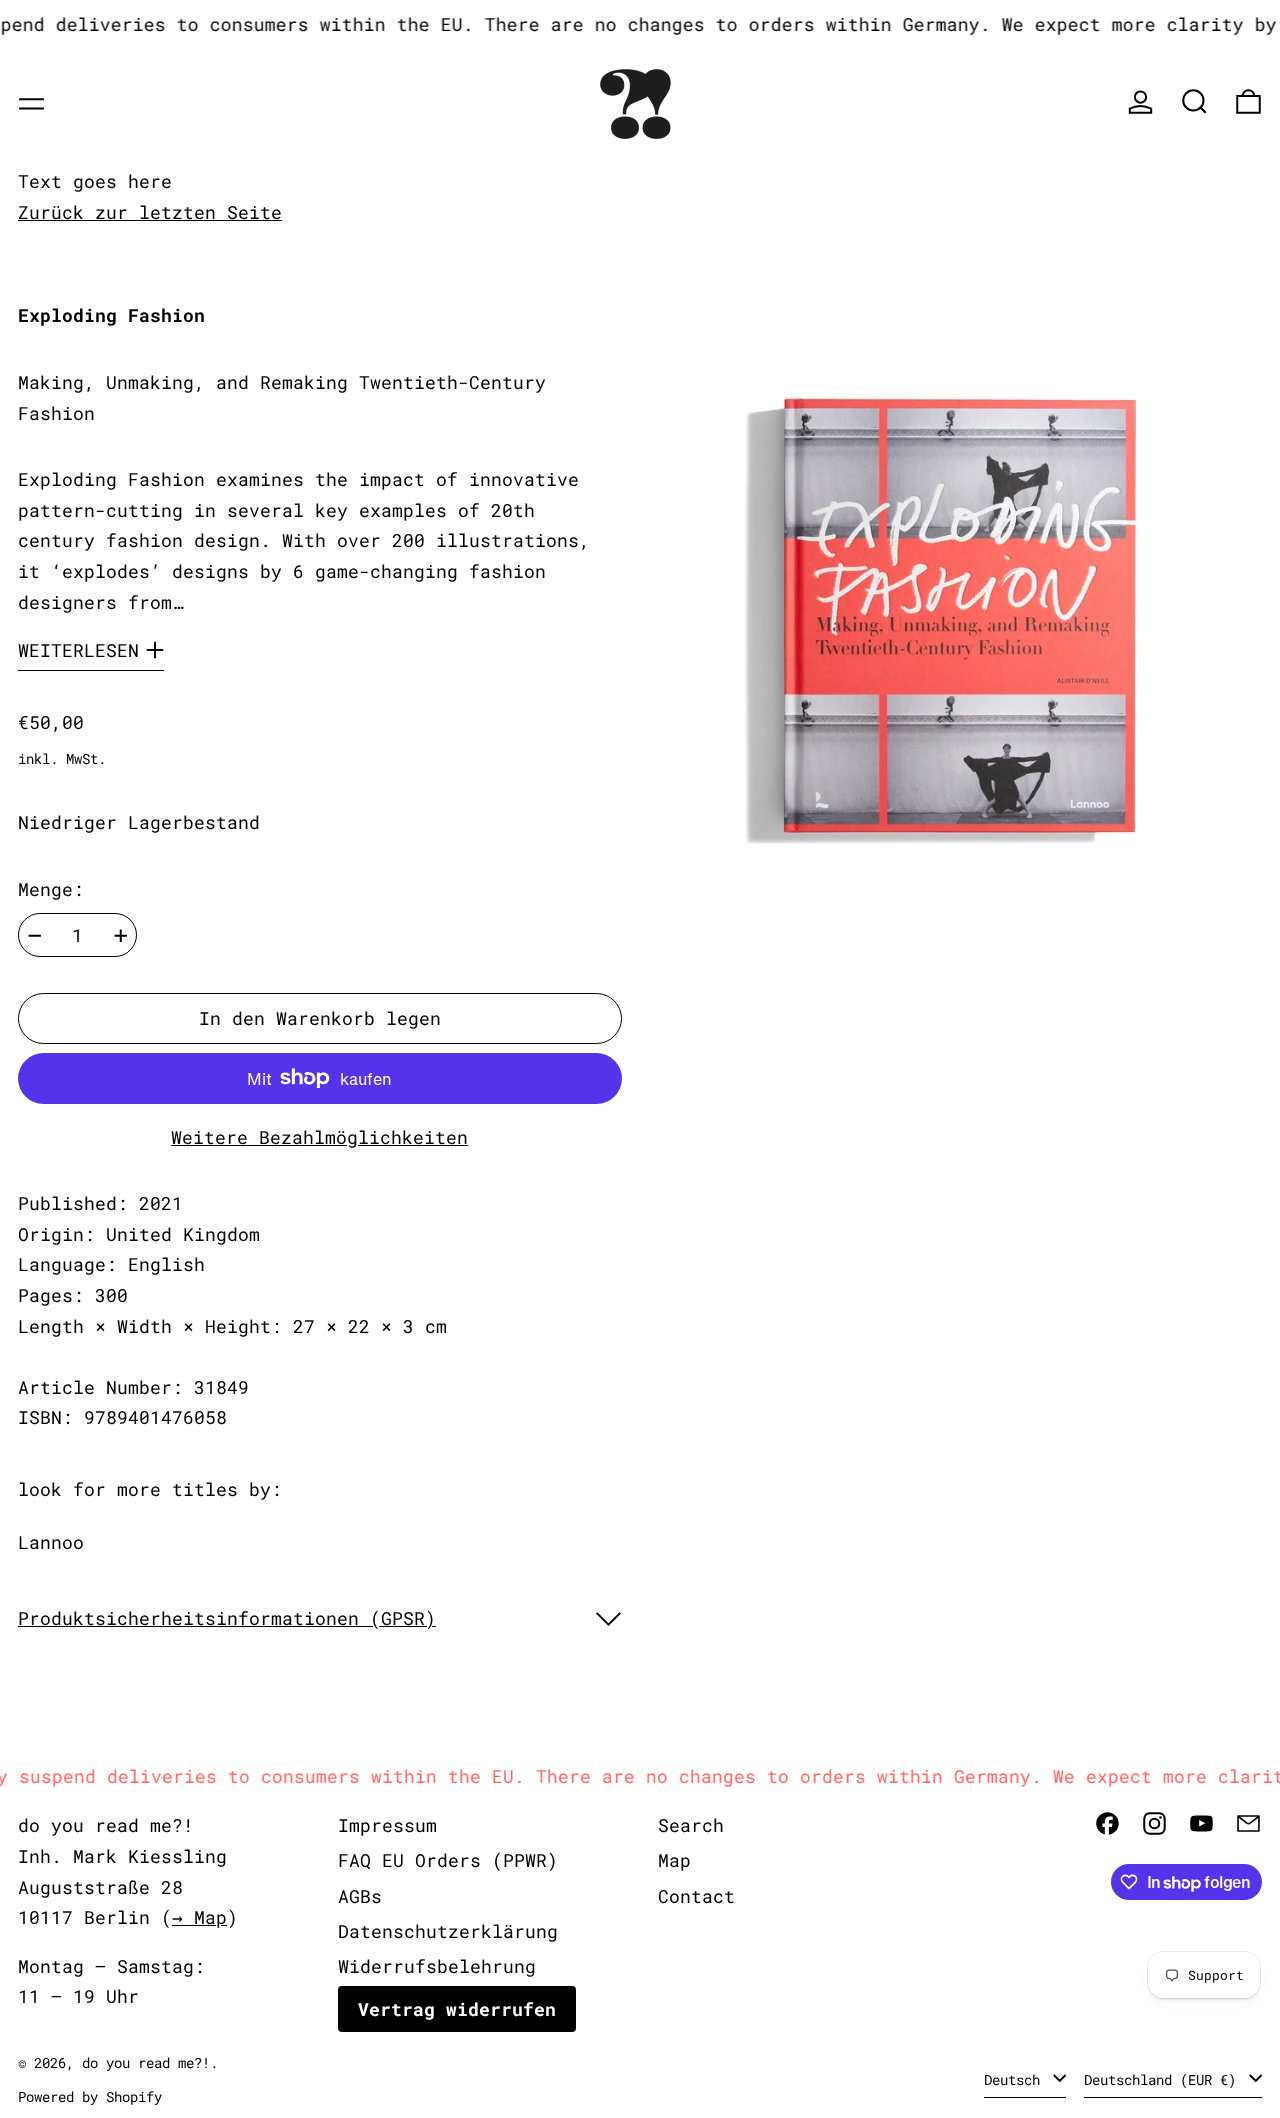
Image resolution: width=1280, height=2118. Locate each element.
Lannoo (51, 1542)
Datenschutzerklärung (448, 1931)
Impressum (387, 1825)
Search (691, 1825)
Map (674, 1860)
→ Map (199, 1917)
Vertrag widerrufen (457, 2009)
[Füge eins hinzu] (121, 936)
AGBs (360, 1896)
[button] (1194, 101)
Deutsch (1016, 2079)
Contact (696, 1896)
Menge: (51, 889)
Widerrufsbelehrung (437, 1966)
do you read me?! (146, 2062)
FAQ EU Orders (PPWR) (448, 1860)
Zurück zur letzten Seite (150, 212)
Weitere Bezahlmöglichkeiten (319, 1137)
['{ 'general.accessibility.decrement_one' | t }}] (35, 936)
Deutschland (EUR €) (1164, 2079)
